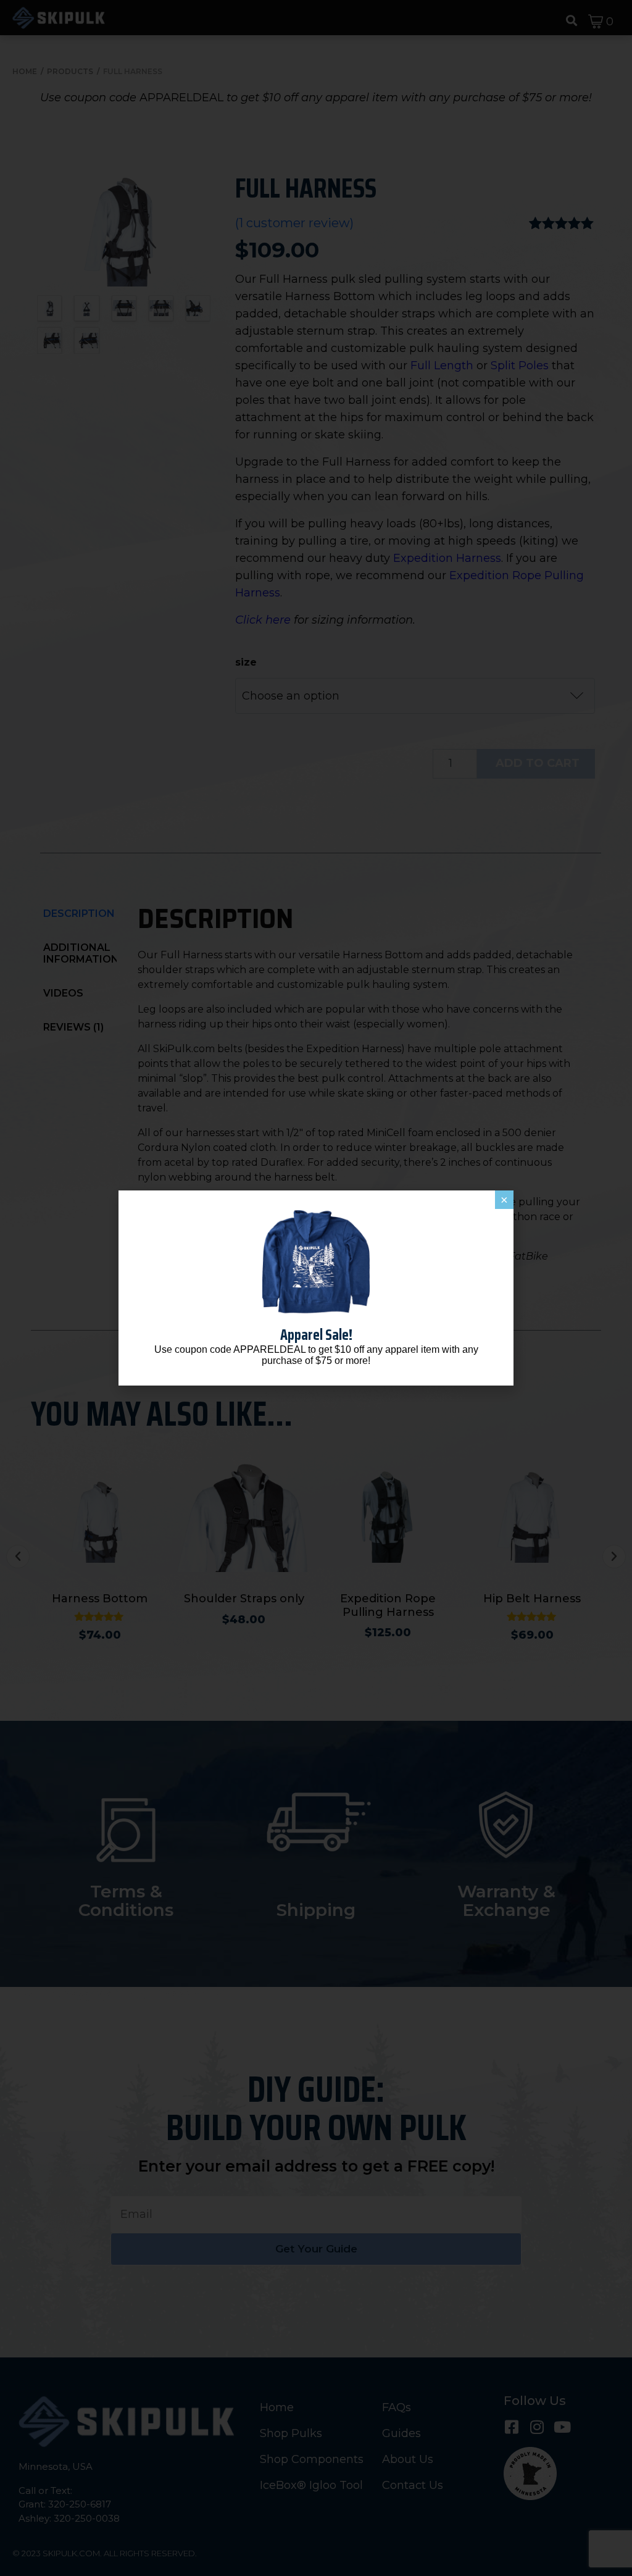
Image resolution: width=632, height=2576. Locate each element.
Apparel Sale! (316, 1335)
